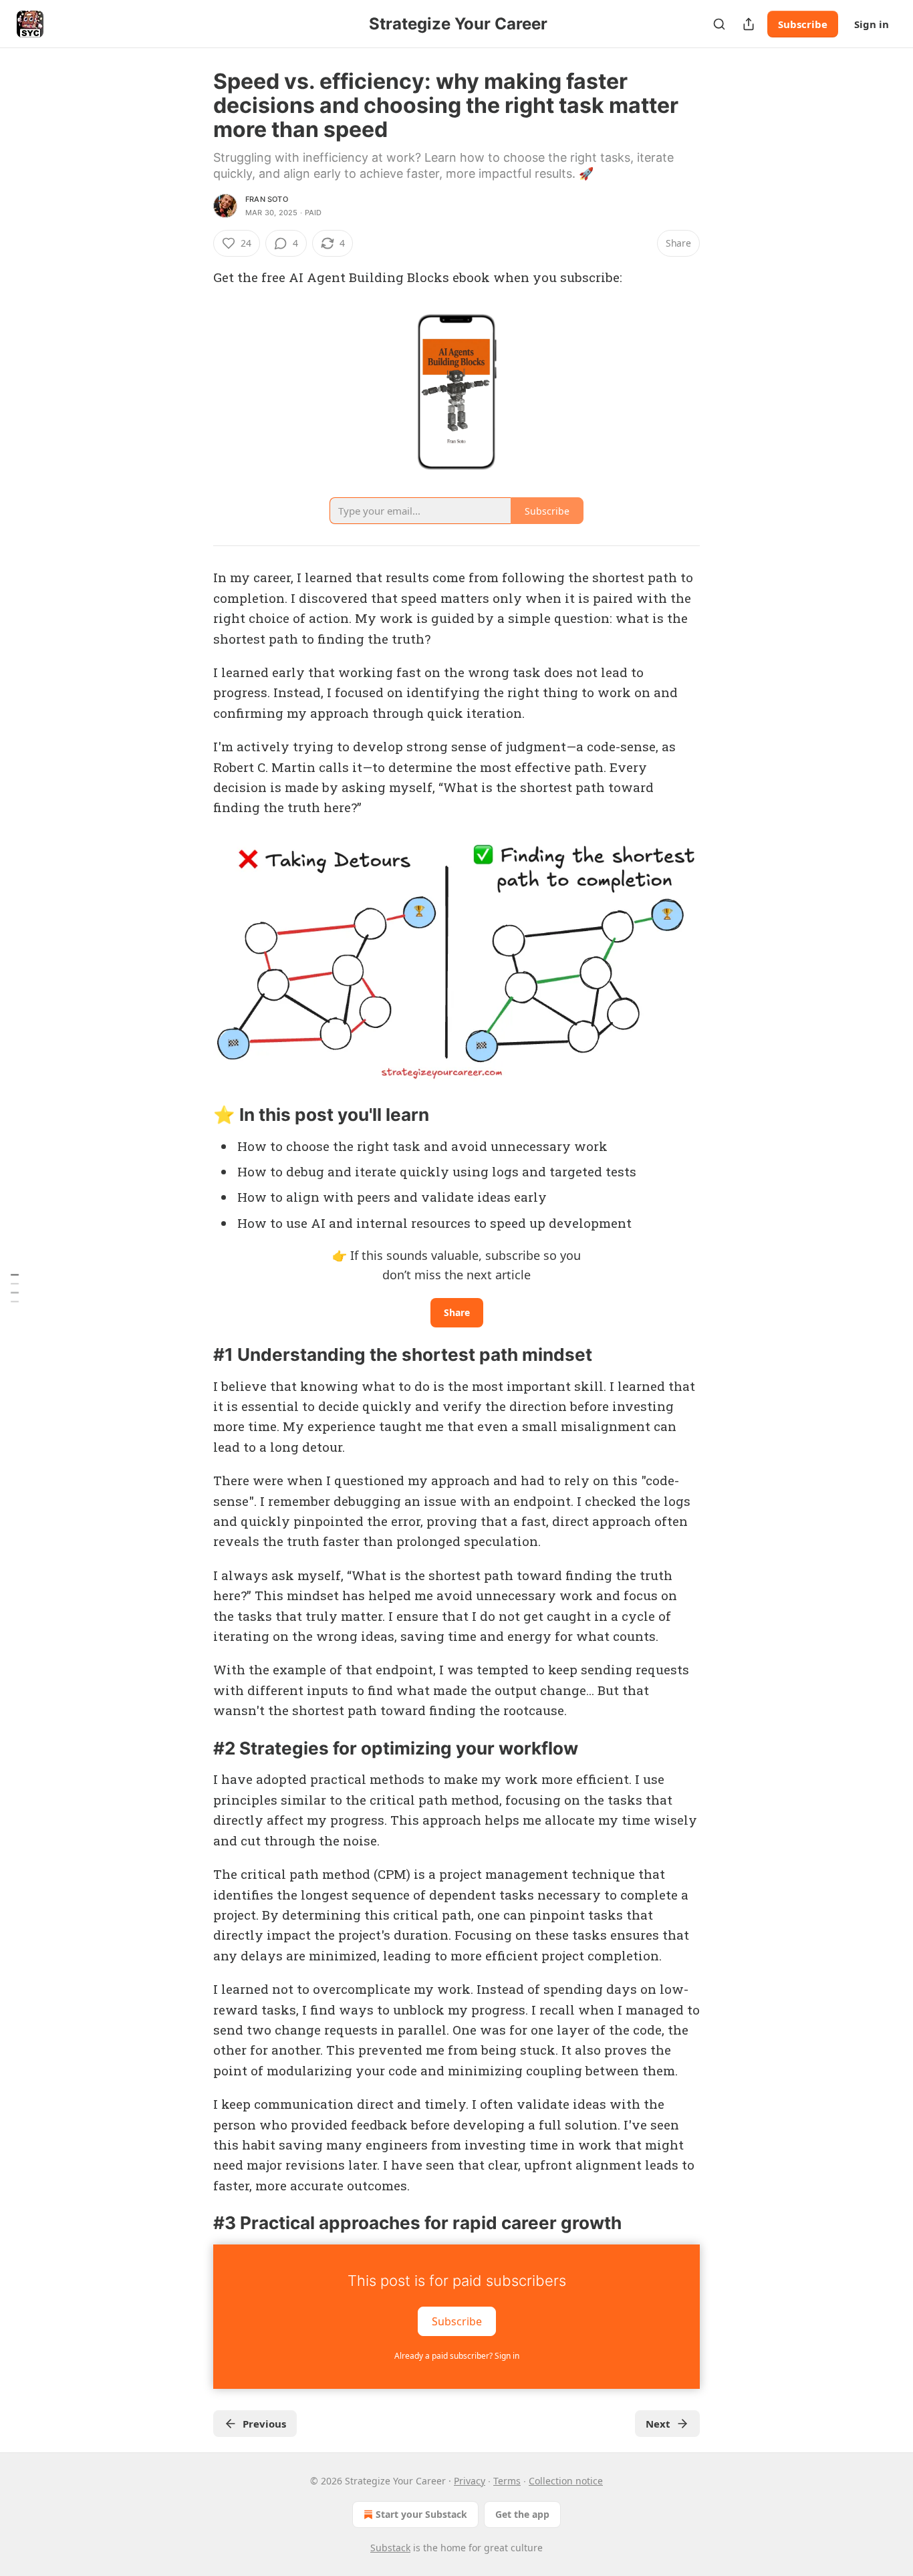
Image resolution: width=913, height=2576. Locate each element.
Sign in (872, 24)
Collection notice (566, 2481)
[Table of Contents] (15, 1288)
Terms (507, 2481)
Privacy (470, 2481)
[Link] (194, 1115)
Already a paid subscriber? (457, 2356)
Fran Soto (267, 199)
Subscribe (803, 24)
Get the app (522, 2514)
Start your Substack (421, 2514)
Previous (264, 2424)
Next (658, 2424)
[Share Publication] (749, 24)
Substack (390, 2548)
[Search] (719, 24)
